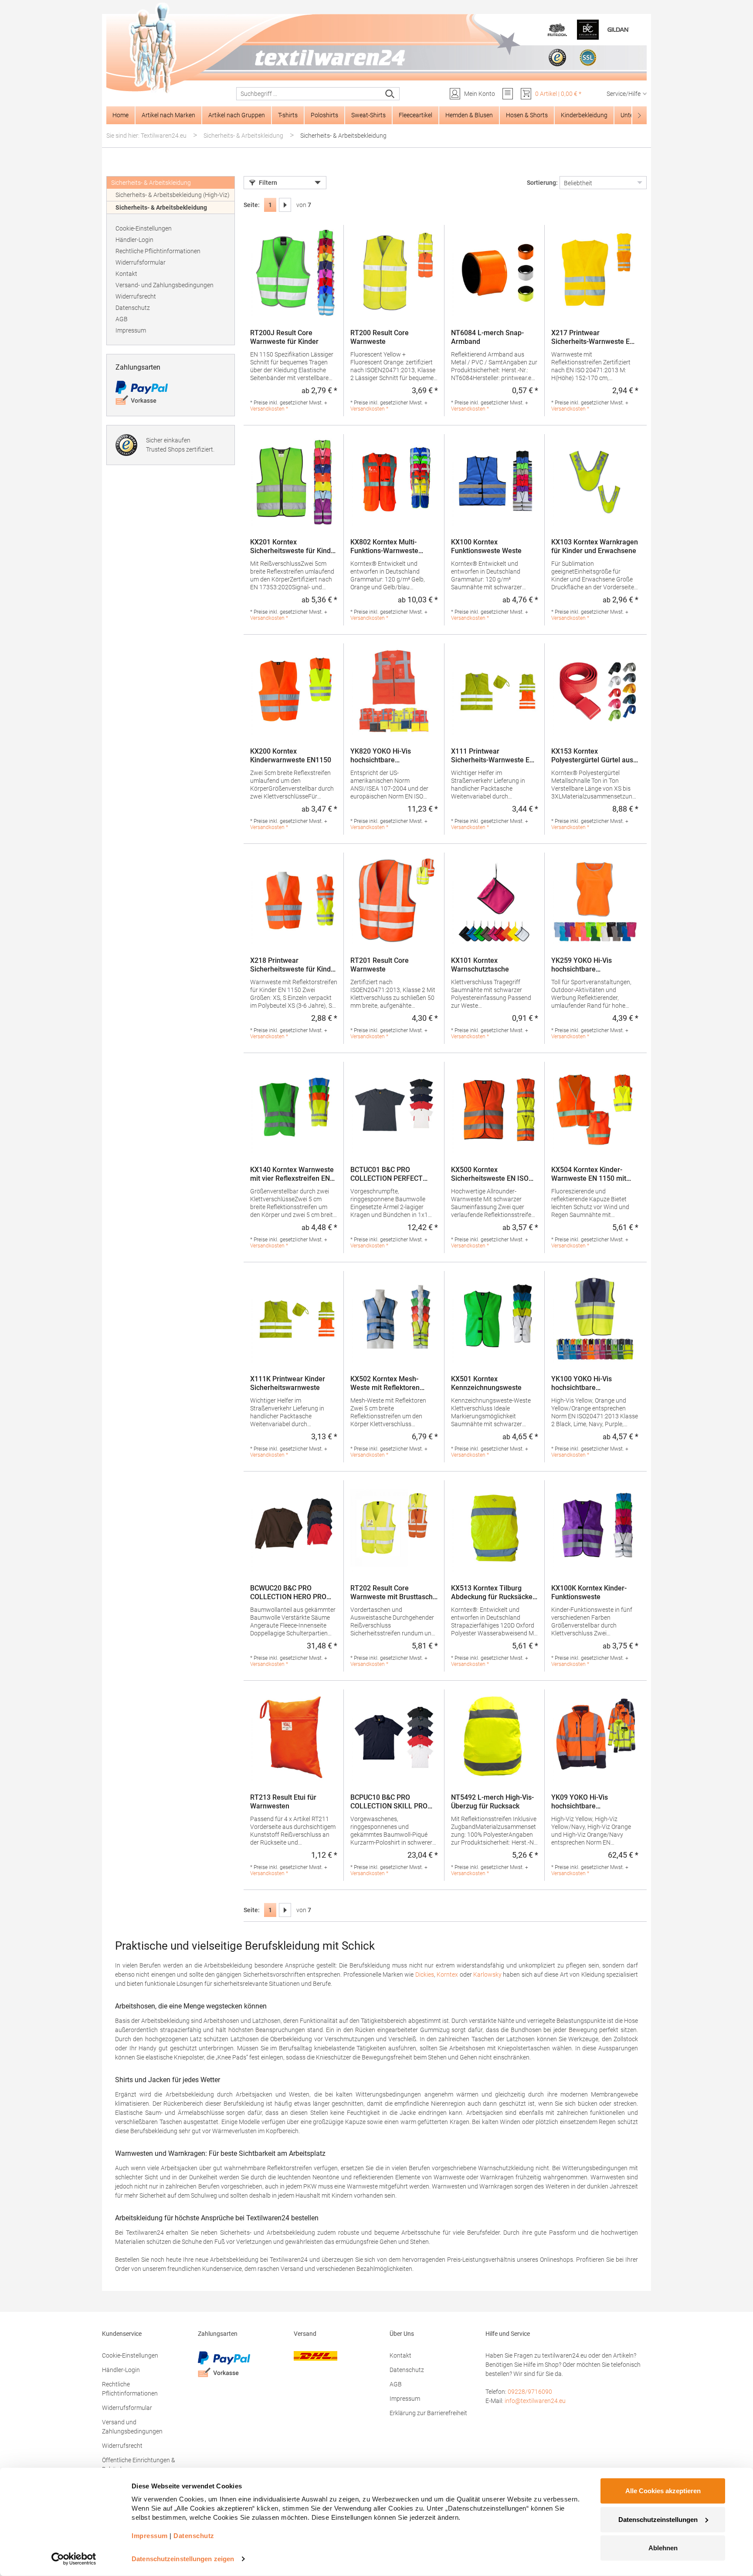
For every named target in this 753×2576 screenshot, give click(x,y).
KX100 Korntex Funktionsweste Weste (486, 546)
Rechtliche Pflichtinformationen (158, 251)
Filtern (268, 183)
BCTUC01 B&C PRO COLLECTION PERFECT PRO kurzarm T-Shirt (387, 1174)
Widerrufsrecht (136, 296)
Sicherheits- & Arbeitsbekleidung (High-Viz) (173, 195)
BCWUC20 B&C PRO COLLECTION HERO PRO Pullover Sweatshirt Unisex (292, 1593)
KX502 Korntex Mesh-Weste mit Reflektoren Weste (385, 1383)
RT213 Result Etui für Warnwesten (283, 1802)
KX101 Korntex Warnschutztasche (480, 965)
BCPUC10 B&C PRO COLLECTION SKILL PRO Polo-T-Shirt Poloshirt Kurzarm (389, 1802)
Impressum (131, 330)
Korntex (447, 1974)
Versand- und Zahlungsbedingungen (165, 285)
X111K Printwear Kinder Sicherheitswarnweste (288, 1383)
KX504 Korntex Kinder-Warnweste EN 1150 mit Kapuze (589, 1174)
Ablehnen (663, 2548)
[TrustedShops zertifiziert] (557, 58)
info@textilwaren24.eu (535, 2401)
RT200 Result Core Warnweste (380, 337)
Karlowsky (487, 1974)
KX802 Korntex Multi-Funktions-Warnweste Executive (384, 547)
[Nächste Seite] (285, 205)
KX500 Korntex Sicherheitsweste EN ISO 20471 (490, 1174)
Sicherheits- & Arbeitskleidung (151, 183)
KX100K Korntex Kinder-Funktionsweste (589, 1592)
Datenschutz (133, 308)
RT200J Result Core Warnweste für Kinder (284, 337)
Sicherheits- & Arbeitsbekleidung (161, 207)
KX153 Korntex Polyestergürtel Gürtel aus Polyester (592, 756)
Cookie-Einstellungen (144, 228)
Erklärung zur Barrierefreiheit (428, 2413)
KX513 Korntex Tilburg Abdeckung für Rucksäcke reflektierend (492, 1593)
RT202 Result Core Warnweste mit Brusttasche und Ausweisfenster (393, 1593)
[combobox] (309, 94)
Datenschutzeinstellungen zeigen (183, 2559)
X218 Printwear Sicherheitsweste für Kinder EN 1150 (294, 965)
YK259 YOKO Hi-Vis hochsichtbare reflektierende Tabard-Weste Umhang (586, 965)
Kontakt (126, 274)
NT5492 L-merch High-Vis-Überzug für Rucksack (492, 1802)
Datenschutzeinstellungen (658, 2519)
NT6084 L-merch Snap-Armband (487, 337)
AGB (122, 319)
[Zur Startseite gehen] (376, 48)
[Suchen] (390, 94)
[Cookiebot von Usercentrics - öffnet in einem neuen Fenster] (74, 2559)
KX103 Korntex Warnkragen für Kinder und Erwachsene (595, 546)
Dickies (425, 1974)
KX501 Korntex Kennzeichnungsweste (486, 1383)
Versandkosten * (269, 409)
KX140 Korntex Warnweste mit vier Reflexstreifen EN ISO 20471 (292, 1174)
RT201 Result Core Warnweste (380, 965)
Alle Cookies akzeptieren (663, 2491)
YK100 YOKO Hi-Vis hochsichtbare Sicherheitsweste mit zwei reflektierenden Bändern (592, 1383)
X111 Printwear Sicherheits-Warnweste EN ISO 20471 (493, 756)
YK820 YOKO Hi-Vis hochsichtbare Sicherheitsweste (381, 756)
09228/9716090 (530, 2392)
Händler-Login (134, 240)
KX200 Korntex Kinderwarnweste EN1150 (291, 756)
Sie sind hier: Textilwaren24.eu (146, 136)
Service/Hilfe (624, 94)
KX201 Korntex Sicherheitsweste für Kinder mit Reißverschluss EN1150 (294, 547)
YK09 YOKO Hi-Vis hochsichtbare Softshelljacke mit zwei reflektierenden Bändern (589, 1802)
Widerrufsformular (141, 262)
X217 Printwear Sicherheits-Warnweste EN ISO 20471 (593, 337)
